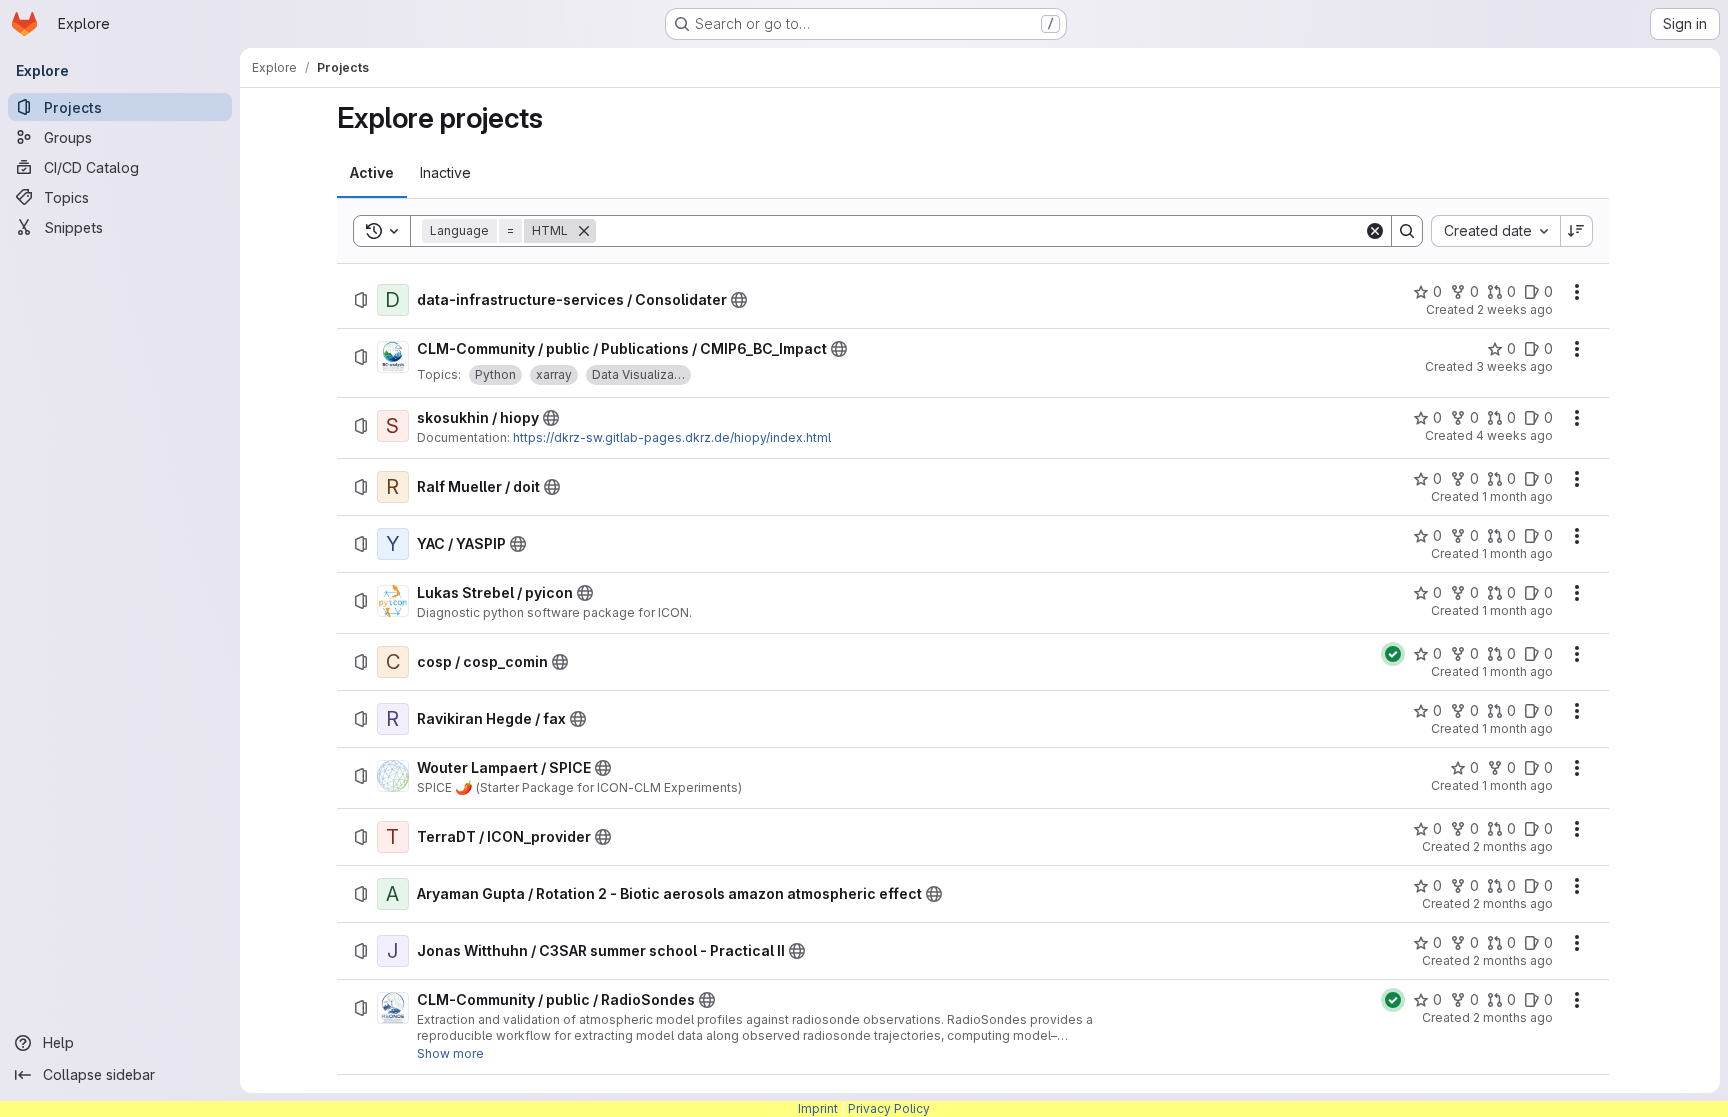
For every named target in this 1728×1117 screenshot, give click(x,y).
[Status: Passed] (1393, 654)
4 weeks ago (1514, 435)
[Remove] (584, 231)
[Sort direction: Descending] (1577, 231)
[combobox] (1495, 231)
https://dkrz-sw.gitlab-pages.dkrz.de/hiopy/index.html (672, 437)
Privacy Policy (889, 1108)
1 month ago (1517, 496)
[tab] (372, 173)
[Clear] (1375, 231)
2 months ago (1513, 846)
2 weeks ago (1515, 309)
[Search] (1407, 231)
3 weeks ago (1514, 366)
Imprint (818, 1108)
